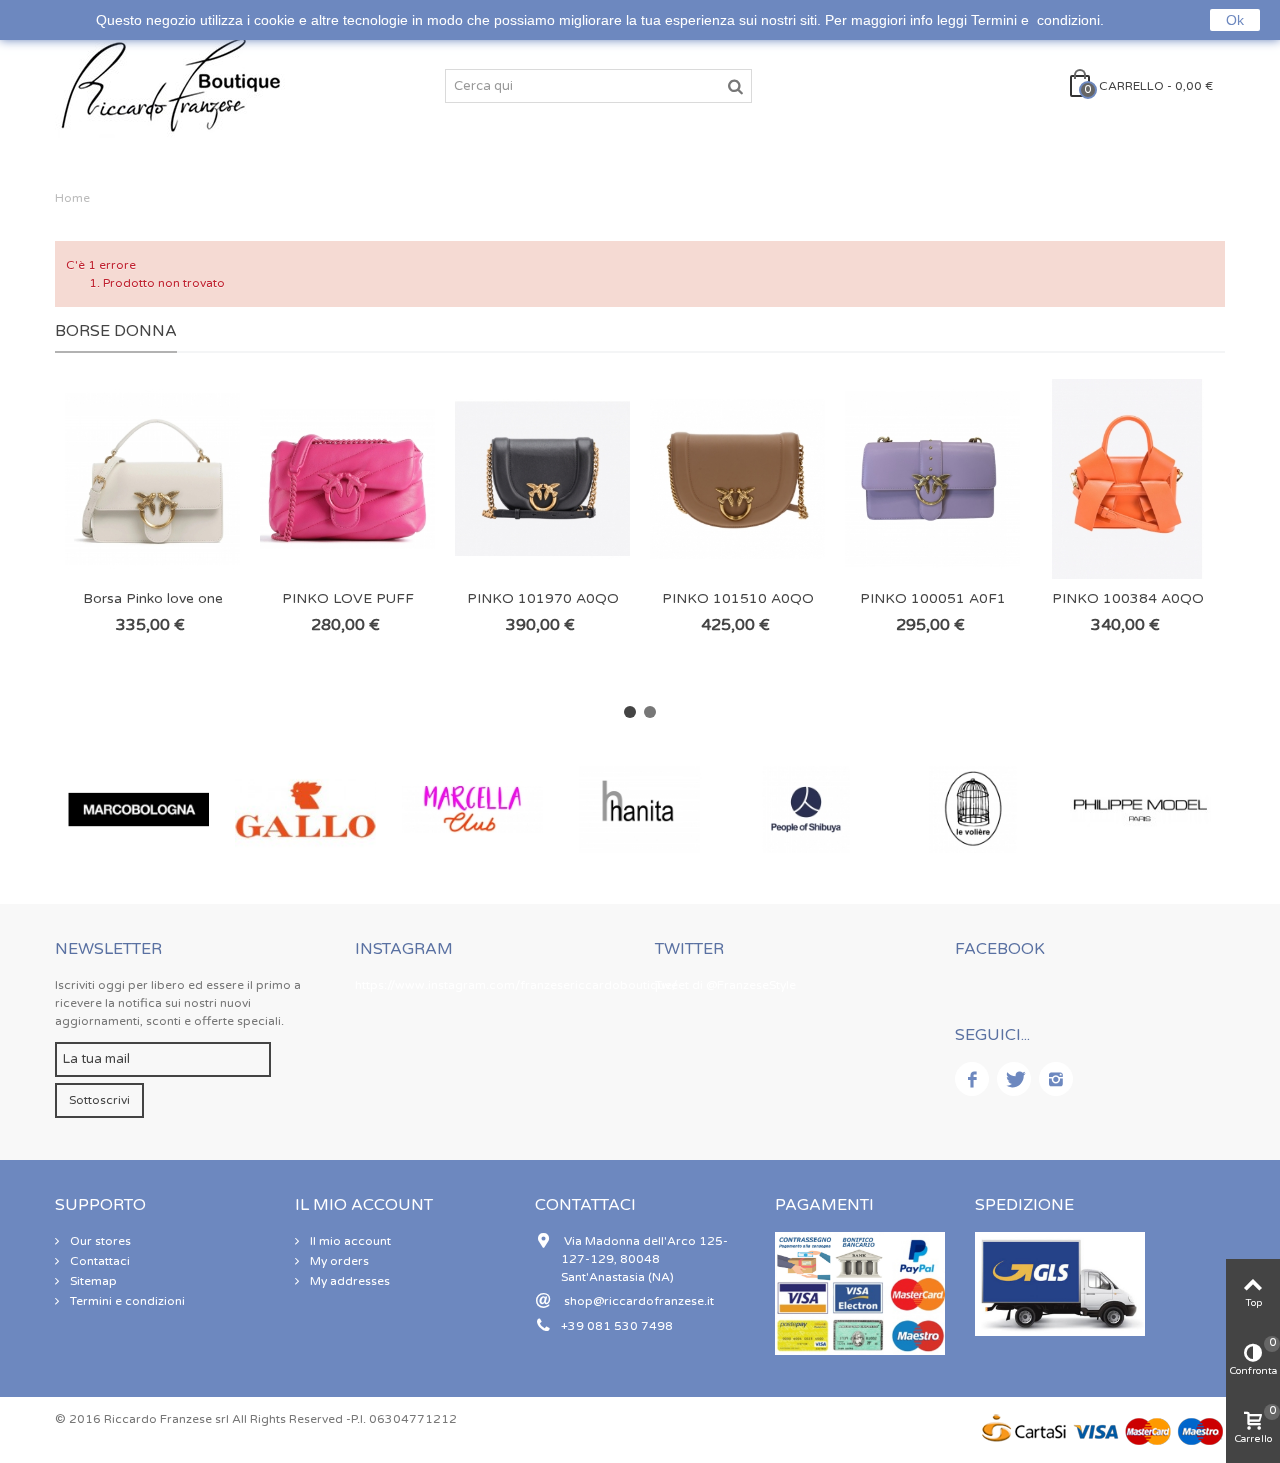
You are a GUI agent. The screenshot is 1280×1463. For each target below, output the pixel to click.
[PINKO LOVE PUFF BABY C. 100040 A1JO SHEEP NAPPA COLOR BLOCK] (347, 479)
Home (72, 198)
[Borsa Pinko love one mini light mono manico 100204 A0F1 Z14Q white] (152, 479)
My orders (338, 1261)
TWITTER (689, 949)
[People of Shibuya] (806, 809)
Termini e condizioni (126, 1301)
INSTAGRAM (404, 949)
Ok (1235, 20)
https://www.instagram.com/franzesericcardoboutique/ (516, 985)
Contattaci (98, 1261)
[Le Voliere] (973, 809)
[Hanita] (639, 809)
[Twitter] (1014, 1079)
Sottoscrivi (99, 1100)
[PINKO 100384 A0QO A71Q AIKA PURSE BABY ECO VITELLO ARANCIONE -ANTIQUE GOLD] (1127, 479)
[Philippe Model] (1140, 809)
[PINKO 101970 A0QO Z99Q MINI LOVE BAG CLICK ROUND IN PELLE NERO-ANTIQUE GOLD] (542, 479)
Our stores (99, 1241)
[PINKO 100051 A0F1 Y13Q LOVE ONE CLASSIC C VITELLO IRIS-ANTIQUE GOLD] (932, 479)
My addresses (348, 1281)
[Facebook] (972, 1079)
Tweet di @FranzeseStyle (725, 985)
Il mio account (349, 1241)
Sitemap (92, 1281)
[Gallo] (305, 809)
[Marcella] (472, 809)
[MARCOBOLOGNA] (138, 809)
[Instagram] (1056, 1079)
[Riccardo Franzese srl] (170, 85)
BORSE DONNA (116, 331)
